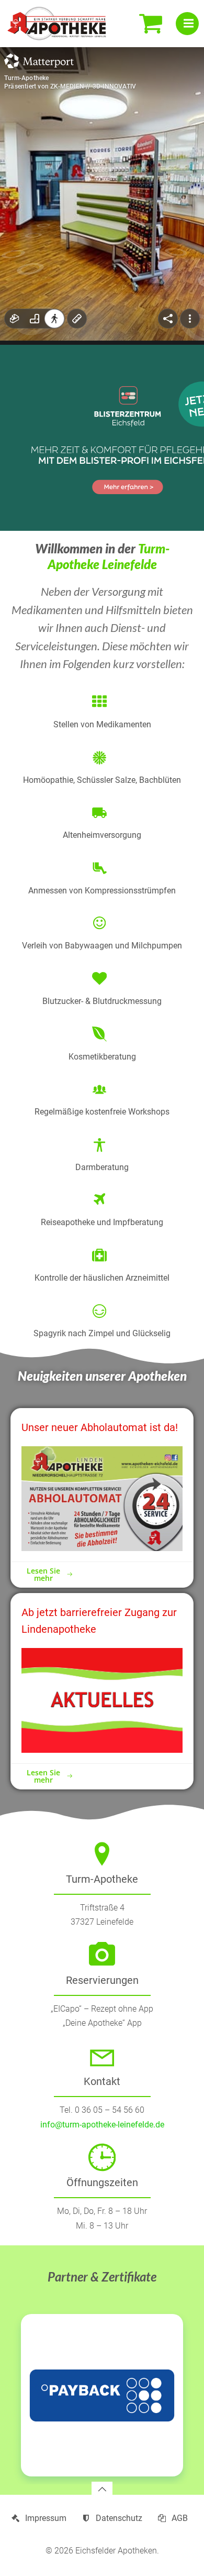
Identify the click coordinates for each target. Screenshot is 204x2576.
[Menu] (187, 24)
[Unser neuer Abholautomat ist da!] (102, 1498)
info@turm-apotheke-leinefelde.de (102, 2125)
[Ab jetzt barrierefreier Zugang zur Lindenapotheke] (102, 1700)
